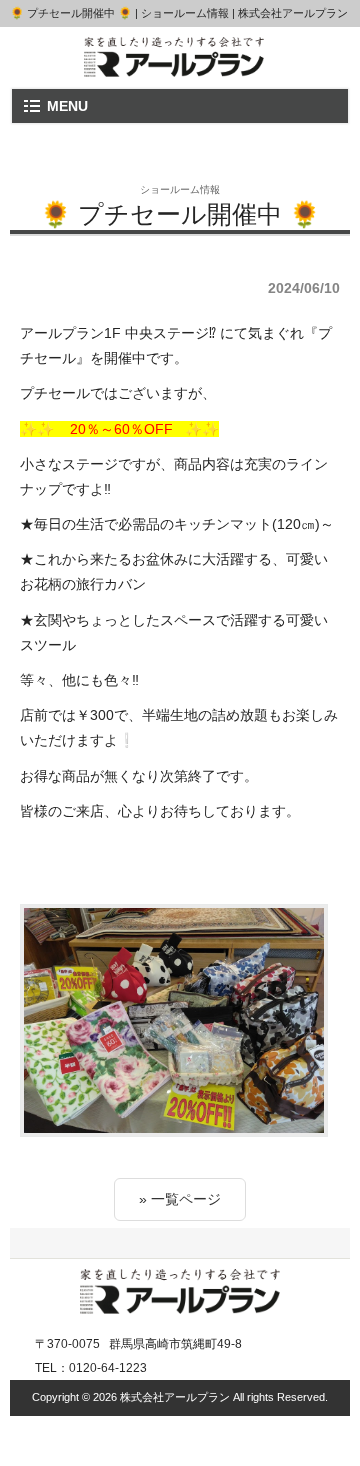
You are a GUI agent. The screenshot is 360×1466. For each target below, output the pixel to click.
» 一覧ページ (180, 1199)
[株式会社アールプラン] (174, 69)
